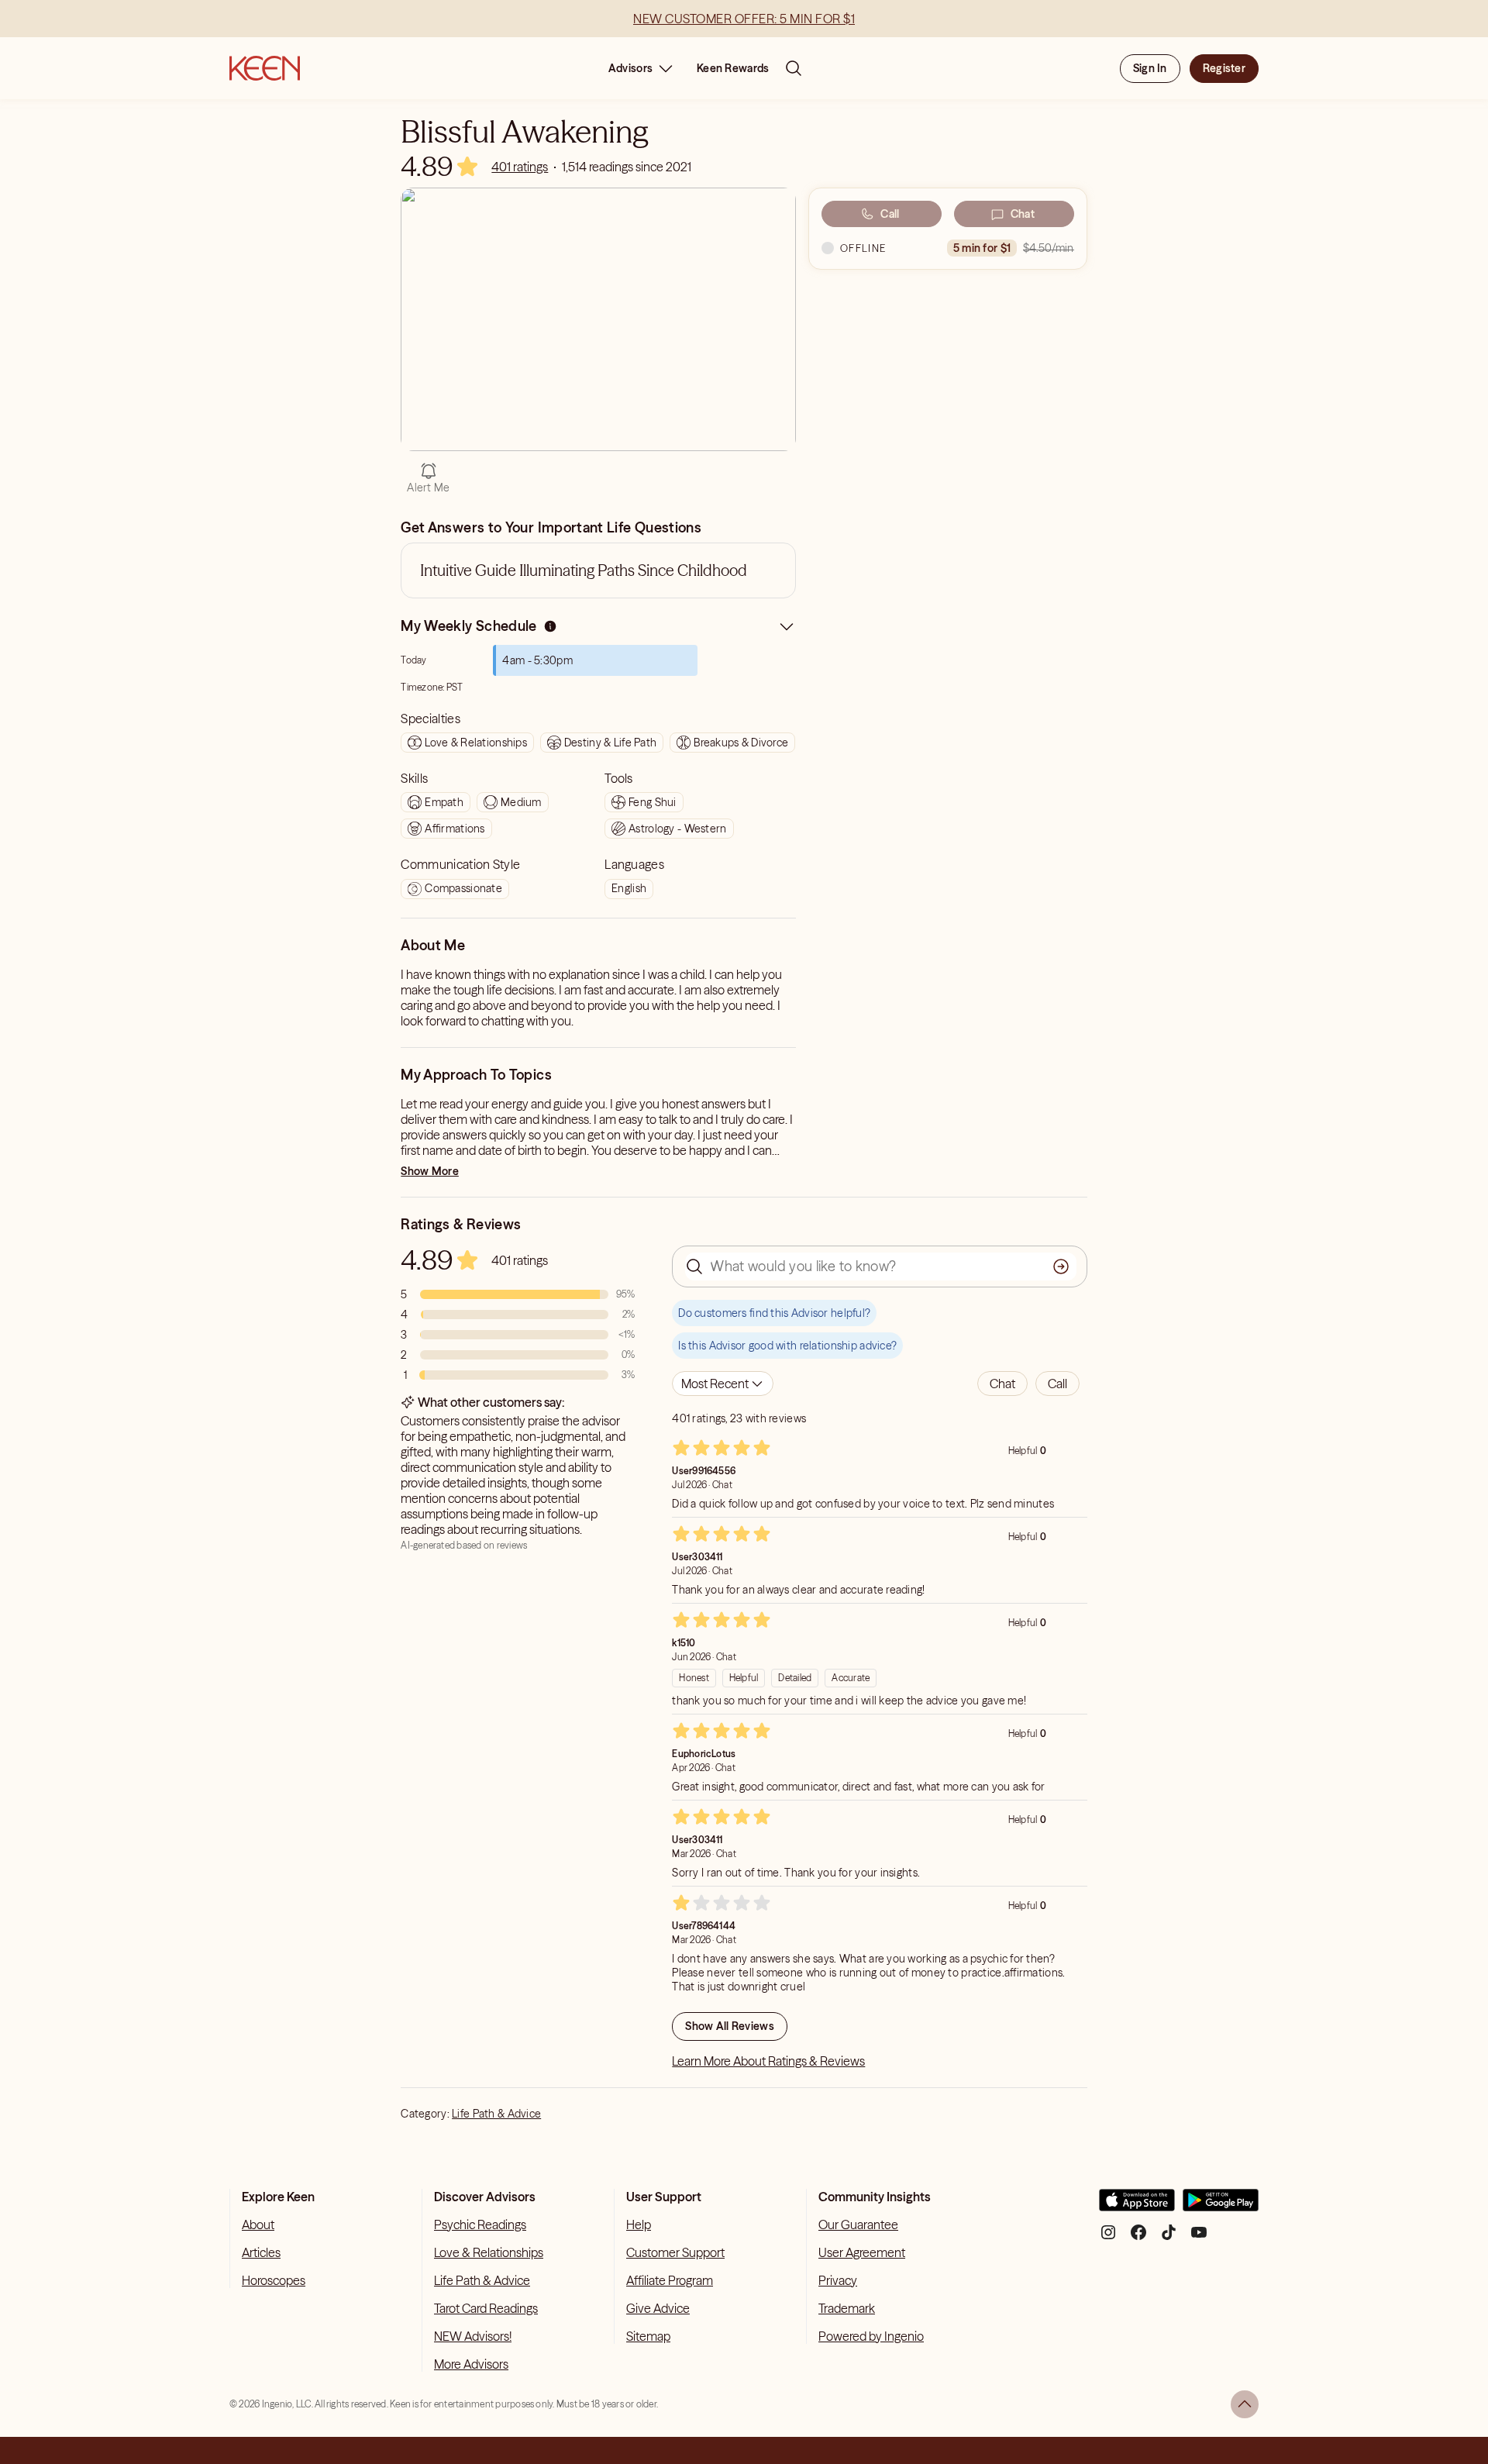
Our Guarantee (858, 2224)
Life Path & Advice (496, 2114)
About (258, 2224)
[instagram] (1108, 2238)
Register (1224, 68)
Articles (261, 2252)
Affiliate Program (670, 2280)
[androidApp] (1221, 2206)
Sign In (1150, 68)
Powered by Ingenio (871, 2336)
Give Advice (658, 2308)
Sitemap (648, 2336)
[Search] (794, 68)
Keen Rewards (733, 68)
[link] (520, 167)
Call (890, 214)
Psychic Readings (480, 2224)
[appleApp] (1137, 2206)
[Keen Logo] (265, 68)
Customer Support (675, 2252)
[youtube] (1199, 2238)
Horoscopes (274, 2280)
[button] (1002, 1384)
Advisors (630, 68)
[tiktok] (1169, 2238)
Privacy (838, 2280)
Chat (1023, 214)
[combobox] (723, 1384)
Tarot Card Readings (486, 2308)
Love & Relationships (489, 2252)
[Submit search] (1061, 1266)
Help (639, 2224)
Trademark (847, 2308)
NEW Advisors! (473, 2336)
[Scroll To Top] (1245, 2404)
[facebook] (1138, 2238)
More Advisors (471, 2364)
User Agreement (862, 2252)
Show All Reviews (729, 2026)
